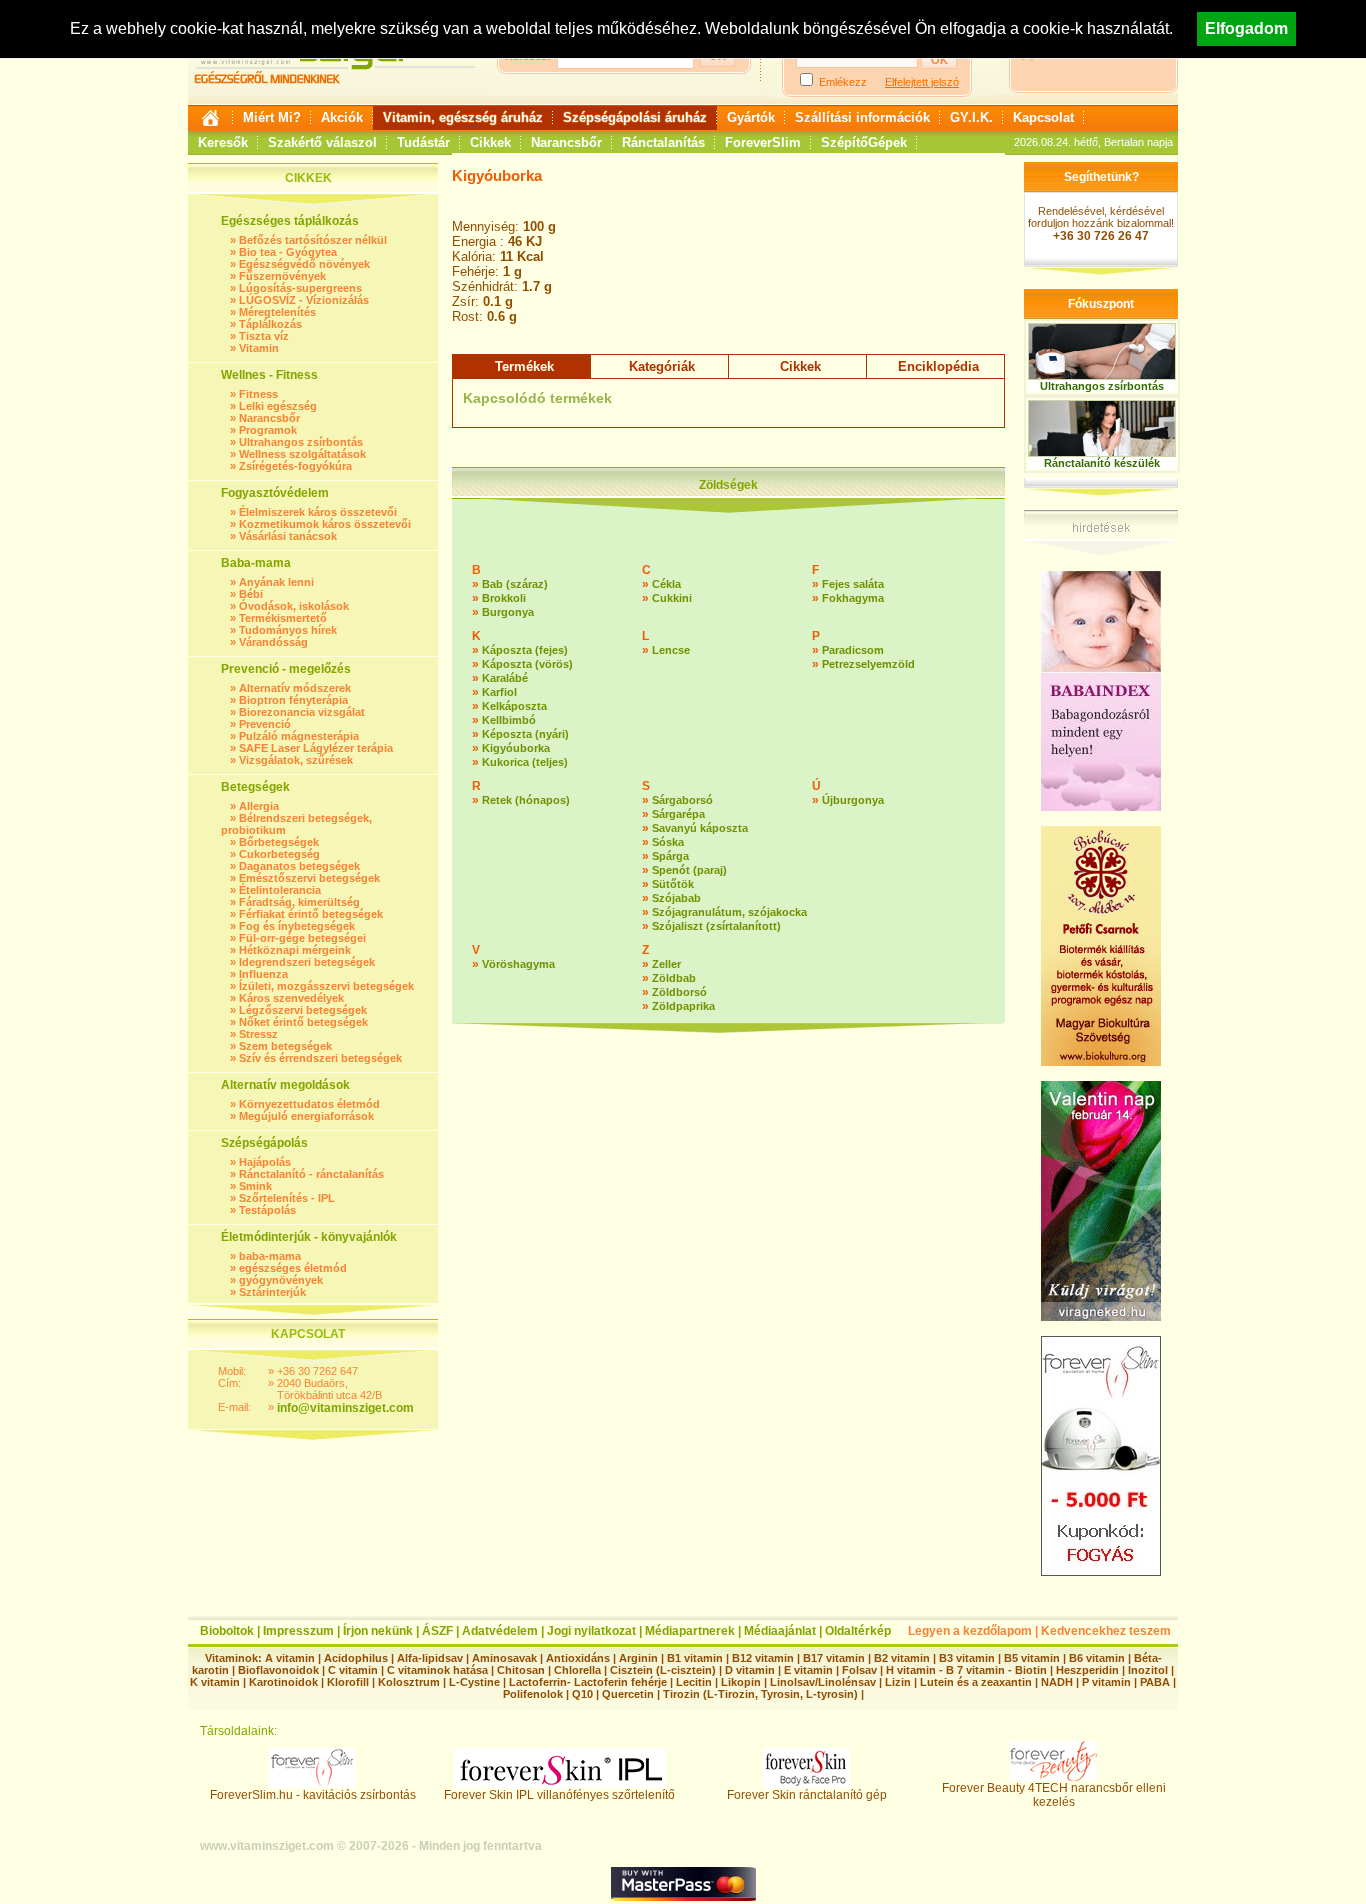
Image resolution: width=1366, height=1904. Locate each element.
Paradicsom (853, 650)
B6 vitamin (1097, 1658)
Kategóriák (662, 366)
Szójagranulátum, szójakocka (729, 912)
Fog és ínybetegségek (297, 926)
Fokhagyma (853, 598)
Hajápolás (265, 1162)
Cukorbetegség (279, 854)
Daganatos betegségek (299, 866)
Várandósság (273, 642)
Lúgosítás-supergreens (300, 288)
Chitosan (521, 1670)
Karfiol (499, 692)
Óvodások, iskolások (294, 606)
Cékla (666, 584)
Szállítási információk (862, 117)
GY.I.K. (971, 117)
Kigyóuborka (516, 748)
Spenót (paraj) (689, 870)
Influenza (263, 974)
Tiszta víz (264, 336)
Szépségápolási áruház (635, 117)
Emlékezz (843, 82)
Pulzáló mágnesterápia (299, 736)
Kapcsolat (1043, 117)
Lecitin (694, 1682)
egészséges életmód (293, 1268)
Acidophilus (356, 1658)
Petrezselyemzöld (868, 664)
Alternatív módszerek (295, 688)
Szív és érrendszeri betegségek (320, 1058)
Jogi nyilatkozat (591, 1631)
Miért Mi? (272, 117)
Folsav (859, 1670)
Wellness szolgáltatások (302, 454)
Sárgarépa (678, 814)
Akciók (342, 117)
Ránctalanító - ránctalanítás (311, 1174)
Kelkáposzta (514, 706)
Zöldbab (674, 978)
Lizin (898, 1682)
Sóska (668, 842)
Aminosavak (504, 1658)
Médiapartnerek (690, 1631)
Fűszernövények (282, 276)
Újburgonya (853, 800)
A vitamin (290, 1658)
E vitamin (808, 1670)
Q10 (582, 1694)
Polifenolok (533, 1694)
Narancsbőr (566, 142)
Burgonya (508, 612)
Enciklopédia (938, 366)
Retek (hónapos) (526, 800)
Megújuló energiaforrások (306, 1116)
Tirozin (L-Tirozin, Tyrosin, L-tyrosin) (760, 1694)
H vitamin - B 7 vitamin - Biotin (966, 1670)
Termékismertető (283, 618)
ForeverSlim (763, 142)
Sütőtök (673, 884)
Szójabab (676, 898)
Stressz (258, 1034)
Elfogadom (1246, 28)
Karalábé (505, 678)
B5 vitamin (1032, 1658)
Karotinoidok (283, 1682)
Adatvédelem (500, 1631)
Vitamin (259, 348)
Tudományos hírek (288, 630)
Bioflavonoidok (278, 1670)
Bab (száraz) (515, 584)
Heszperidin (1089, 1670)
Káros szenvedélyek (291, 998)
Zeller (666, 964)
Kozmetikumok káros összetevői (325, 524)
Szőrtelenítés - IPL (287, 1198)
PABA (1156, 1682)
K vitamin (215, 1682)
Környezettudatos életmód (309, 1104)
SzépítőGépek (864, 142)
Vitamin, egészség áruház (463, 117)
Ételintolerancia (280, 890)
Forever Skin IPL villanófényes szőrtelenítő (559, 1795)
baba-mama (270, 1256)
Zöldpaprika (683, 1006)
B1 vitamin (695, 1658)
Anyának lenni (276, 582)
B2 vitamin (902, 1658)
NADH (1057, 1682)
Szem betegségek (285, 1046)
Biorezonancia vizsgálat (302, 712)
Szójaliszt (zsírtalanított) (716, 926)
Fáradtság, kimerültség (299, 902)
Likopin (741, 1682)
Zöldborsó (679, 992)
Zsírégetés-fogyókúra (295, 466)
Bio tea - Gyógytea (288, 252)
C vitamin (353, 1670)
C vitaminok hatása (437, 1670)
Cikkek (490, 142)
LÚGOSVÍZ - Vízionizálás (304, 300)
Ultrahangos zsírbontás (301, 442)
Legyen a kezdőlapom (970, 1631)
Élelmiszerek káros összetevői (318, 512)
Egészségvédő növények (304, 264)
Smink (255, 1186)
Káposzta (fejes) (525, 650)
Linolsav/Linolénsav (823, 1682)
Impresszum (298, 1631)
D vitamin (750, 1670)
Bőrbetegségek (279, 842)
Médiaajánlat (780, 1631)
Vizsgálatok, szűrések (296, 760)
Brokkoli (504, 598)
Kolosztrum (409, 1682)
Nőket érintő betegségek (303, 1022)
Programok (268, 430)
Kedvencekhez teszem (1106, 1631)
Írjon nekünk (378, 1631)
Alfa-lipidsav (430, 1658)
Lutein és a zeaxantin (976, 1682)
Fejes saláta (853, 584)
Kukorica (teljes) (525, 762)
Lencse (671, 650)
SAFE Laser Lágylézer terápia (316, 748)
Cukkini (672, 598)
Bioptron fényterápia (293, 700)
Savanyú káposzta (700, 828)
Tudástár (423, 142)
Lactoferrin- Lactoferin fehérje (588, 1682)
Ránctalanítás (663, 142)
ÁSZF (437, 1631)
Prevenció (265, 724)
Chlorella (577, 1670)
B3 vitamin (967, 1658)
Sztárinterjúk (272, 1292)
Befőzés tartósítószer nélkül (313, 240)
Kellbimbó (509, 720)
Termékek (524, 366)
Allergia (259, 806)
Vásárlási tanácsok (288, 536)
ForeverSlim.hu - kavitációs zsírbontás (313, 1795)
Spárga (670, 856)
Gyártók (751, 117)
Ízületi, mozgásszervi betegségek (326, 986)
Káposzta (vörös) (527, 664)
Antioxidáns (578, 1658)
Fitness (258, 394)
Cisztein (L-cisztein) (663, 1670)
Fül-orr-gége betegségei (302, 938)
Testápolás (267, 1210)
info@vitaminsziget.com (345, 1408)
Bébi (251, 594)
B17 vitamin (834, 1658)
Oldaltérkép (858, 1631)
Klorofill (348, 1682)
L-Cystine (474, 1682)
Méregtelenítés (277, 312)
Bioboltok (227, 1631)
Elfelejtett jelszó (922, 82)
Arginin (638, 1658)
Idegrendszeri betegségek (307, 962)
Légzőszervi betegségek (303, 1010)
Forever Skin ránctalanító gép (807, 1795)
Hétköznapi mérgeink (295, 950)
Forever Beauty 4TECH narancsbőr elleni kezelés (1054, 1795)
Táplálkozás (270, 324)
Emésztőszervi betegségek (309, 878)
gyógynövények (281, 1280)
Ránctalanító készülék (1102, 463)
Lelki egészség (278, 406)
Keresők (223, 142)
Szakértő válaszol (322, 142)
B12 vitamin (763, 1658)
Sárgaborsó (682, 800)
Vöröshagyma (518, 964)
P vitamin (1108, 1682)
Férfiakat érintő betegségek (311, 914)
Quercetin (628, 1694)
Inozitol (1148, 1670)
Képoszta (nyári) (525, 734)
